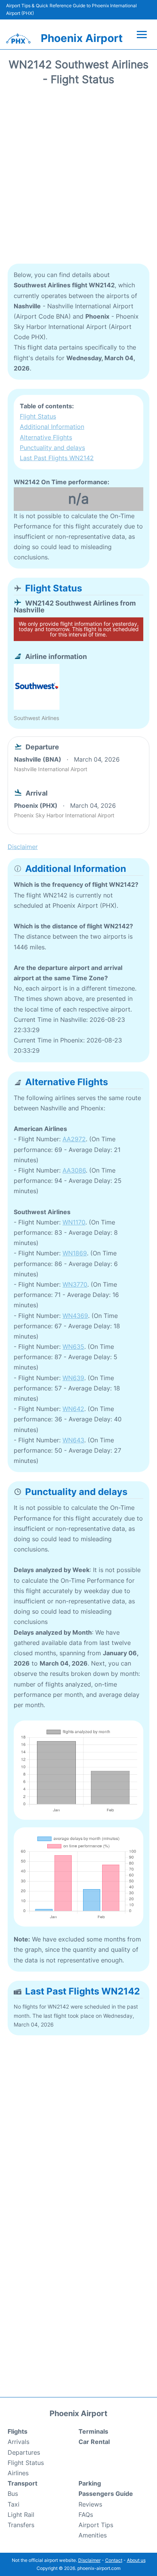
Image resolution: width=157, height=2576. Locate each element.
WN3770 (75, 1284)
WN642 (73, 1409)
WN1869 (75, 1253)
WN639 (73, 1378)
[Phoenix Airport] (18, 39)
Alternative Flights (46, 437)
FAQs (86, 2515)
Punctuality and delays (52, 448)
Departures (24, 2452)
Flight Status (38, 416)
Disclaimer (89, 2560)
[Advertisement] (78, 177)
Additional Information (52, 427)
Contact (114, 2560)
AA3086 (74, 1170)
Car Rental (94, 2442)
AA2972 (74, 1139)
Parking (90, 2483)
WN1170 (74, 1222)
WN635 (73, 1347)
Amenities (93, 2535)
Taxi (14, 2504)
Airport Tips (96, 2525)
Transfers (21, 2525)
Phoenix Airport (82, 38)
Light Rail (21, 2515)
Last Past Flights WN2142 (57, 458)
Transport (22, 2483)
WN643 (73, 1440)
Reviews (90, 2504)
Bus (13, 2494)
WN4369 (75, 1316)
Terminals (93, 2431)
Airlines (18, 2473)
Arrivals (18, 2442)
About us (136, 2560)
